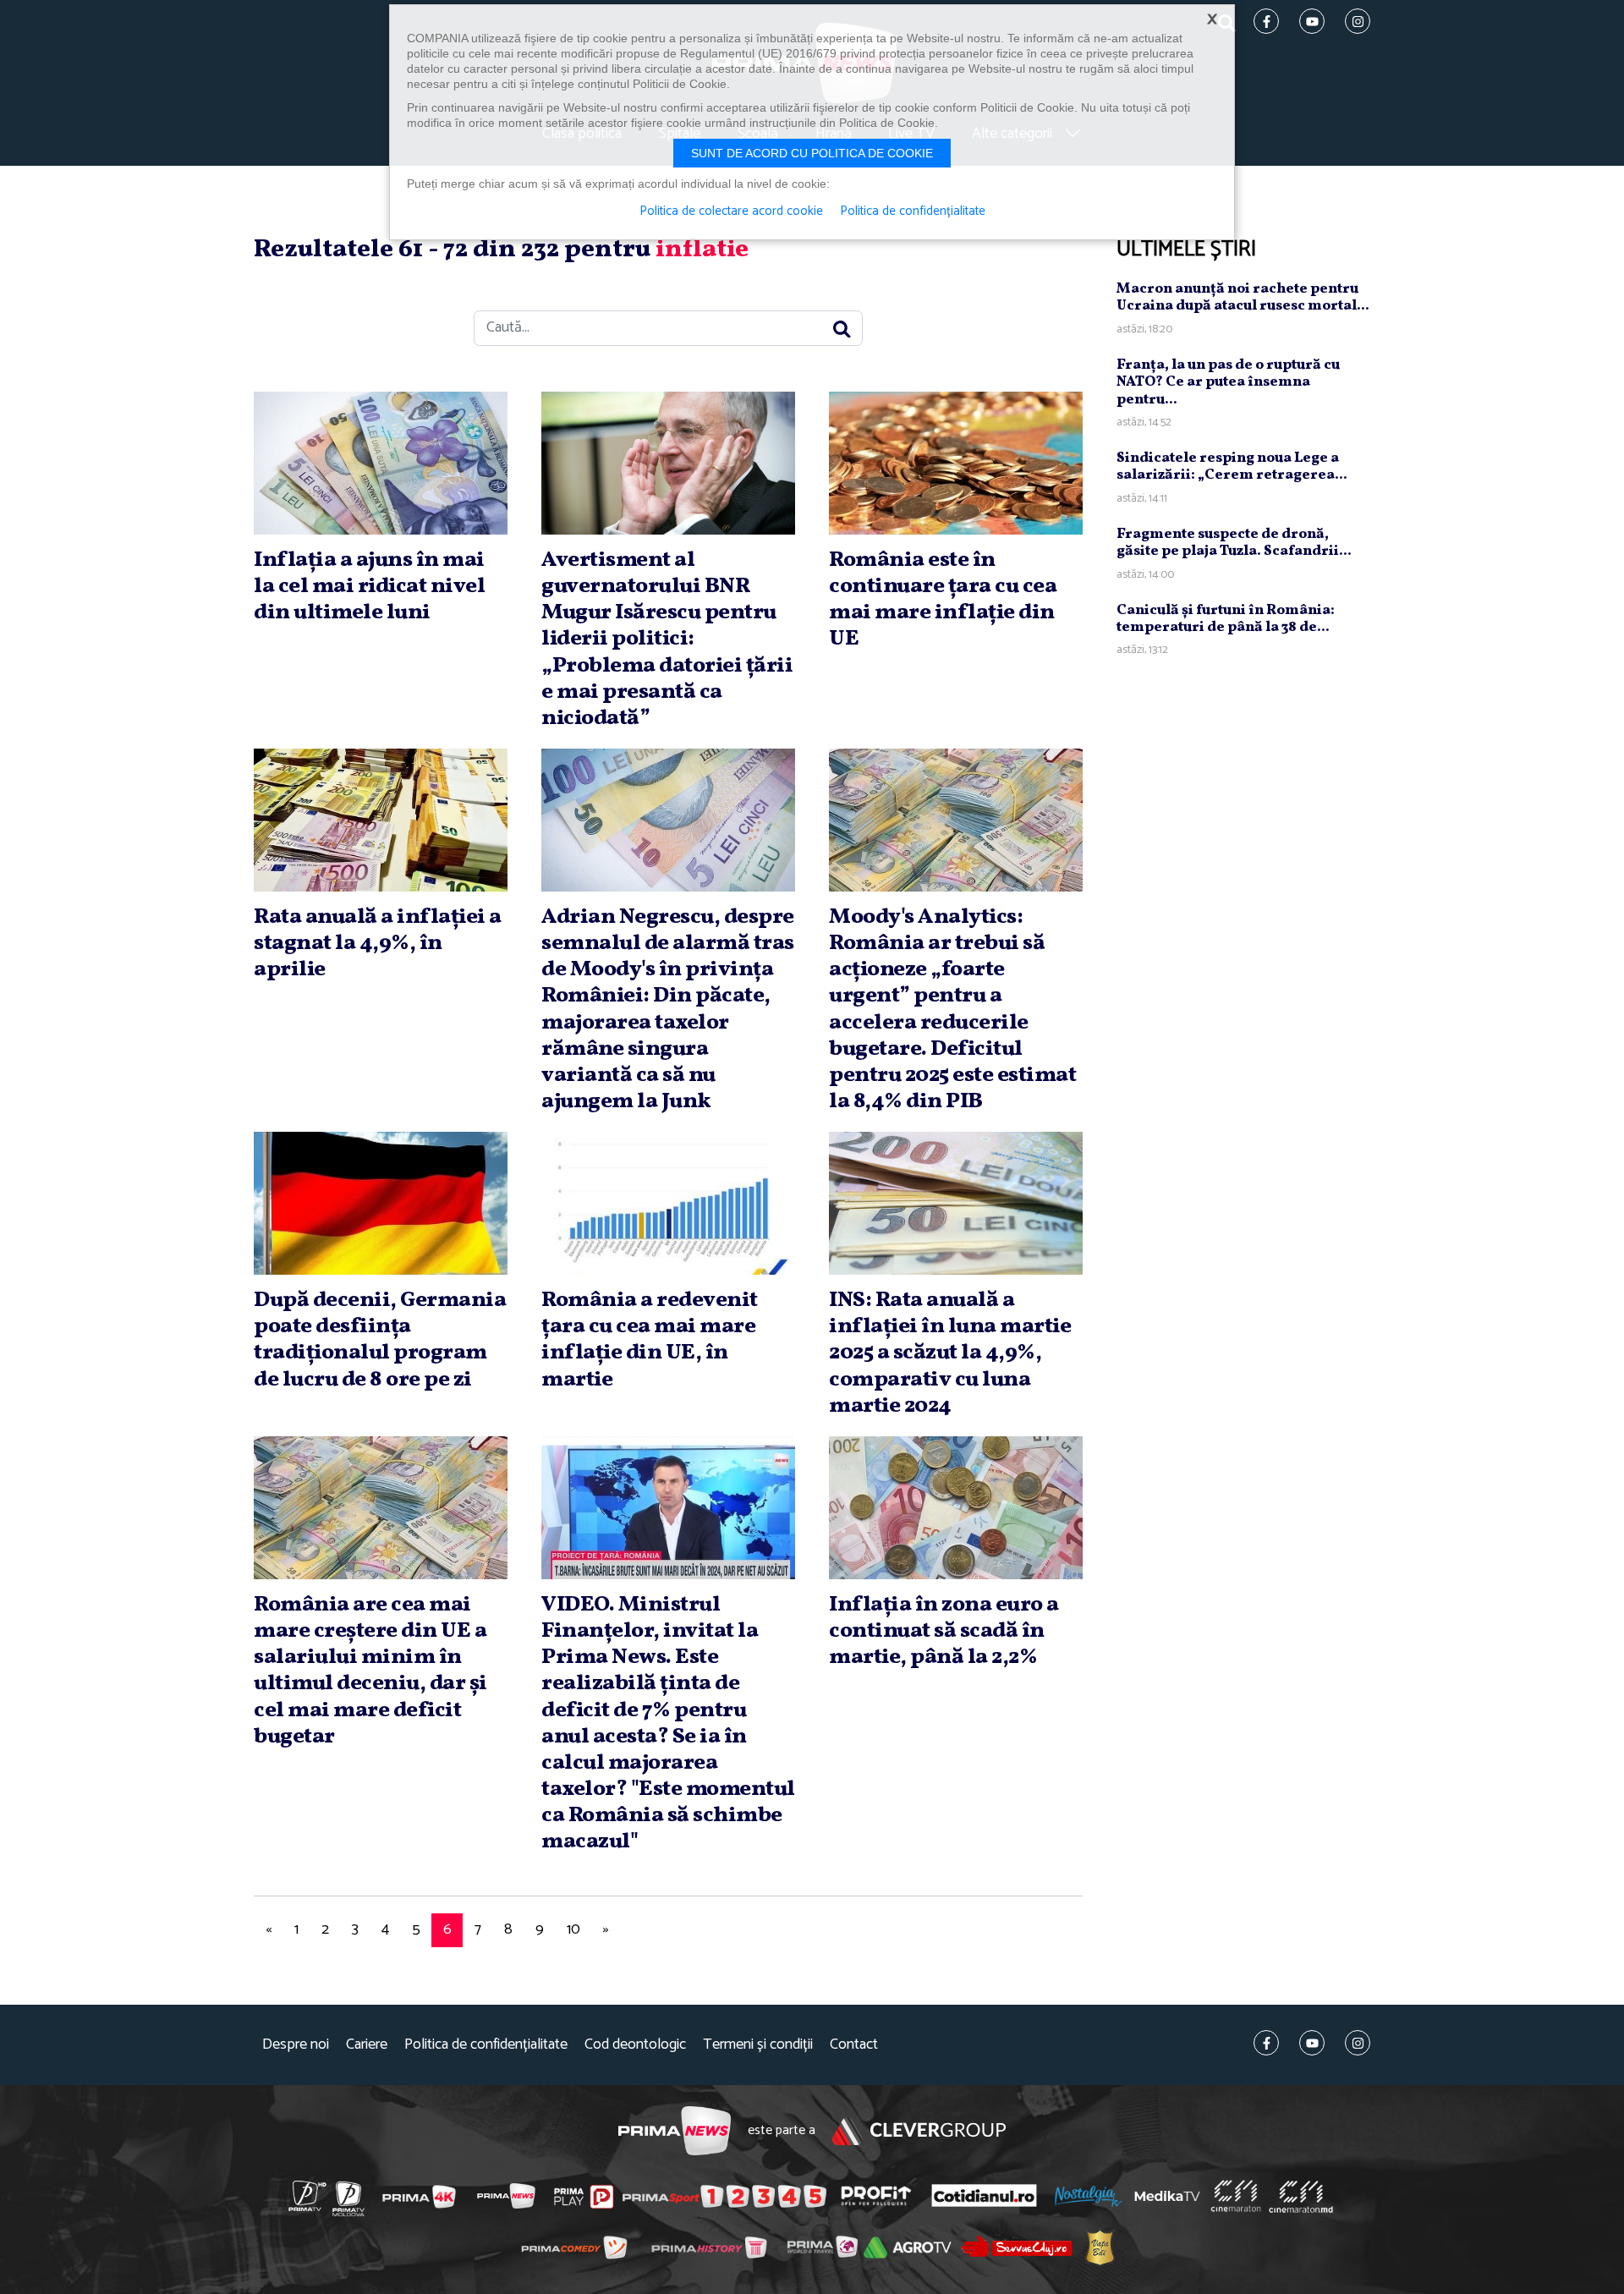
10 (573, 1929)
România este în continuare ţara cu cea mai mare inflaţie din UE (943, 600)
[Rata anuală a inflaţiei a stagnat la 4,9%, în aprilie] (381, 820)
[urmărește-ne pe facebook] (1266, 2043)
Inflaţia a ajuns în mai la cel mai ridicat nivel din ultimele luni (369, 586)
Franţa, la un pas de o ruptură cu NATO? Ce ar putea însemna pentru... (1228, 382)
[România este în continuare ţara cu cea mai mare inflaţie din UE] (956, 463)
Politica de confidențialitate (486, 2045)
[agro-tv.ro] (908, 2247)
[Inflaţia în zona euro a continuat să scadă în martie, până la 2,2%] (956, 1508)
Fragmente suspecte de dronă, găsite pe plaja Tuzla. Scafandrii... (1234, 543)
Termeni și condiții (758, 2045)
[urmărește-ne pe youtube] (1312, 2043)
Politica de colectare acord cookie (731, 211)
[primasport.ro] (724, 2197)
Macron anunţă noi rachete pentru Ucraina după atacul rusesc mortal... (1243, 297)
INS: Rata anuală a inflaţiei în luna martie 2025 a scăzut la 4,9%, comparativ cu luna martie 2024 (950, 1353)
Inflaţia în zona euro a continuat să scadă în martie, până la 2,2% (944, 1631)
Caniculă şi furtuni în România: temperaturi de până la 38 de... (1226, 619)
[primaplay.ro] (584, 2197)
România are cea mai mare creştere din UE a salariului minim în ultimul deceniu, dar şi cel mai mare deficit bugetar (370, 1671)
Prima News (675, 2131)
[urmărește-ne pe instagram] (1358, 2043)
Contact (854, 2045)
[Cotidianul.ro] (984, 2196)
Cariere (367, 2045)
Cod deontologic (635, 2045)
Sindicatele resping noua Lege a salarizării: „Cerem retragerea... (1232, 466)
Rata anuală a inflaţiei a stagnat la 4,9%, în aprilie (378, 943)
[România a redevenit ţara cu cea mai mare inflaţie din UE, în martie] (668, 1203)
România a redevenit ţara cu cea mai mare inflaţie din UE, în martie (650, 1340)
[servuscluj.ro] (1017, 2246)
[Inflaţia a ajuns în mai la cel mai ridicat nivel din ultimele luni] (381, 463)
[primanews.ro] (507, 2196)
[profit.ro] (876, 2195)
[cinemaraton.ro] (1236, 2196)
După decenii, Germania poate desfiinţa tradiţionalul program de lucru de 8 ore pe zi (380, 1340)
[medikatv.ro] (1167, 2196)
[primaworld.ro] (823, 2247)
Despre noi (296, 2045)
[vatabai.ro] (1100, 2247)
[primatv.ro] (308, 2196)
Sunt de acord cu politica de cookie (812, 153)
